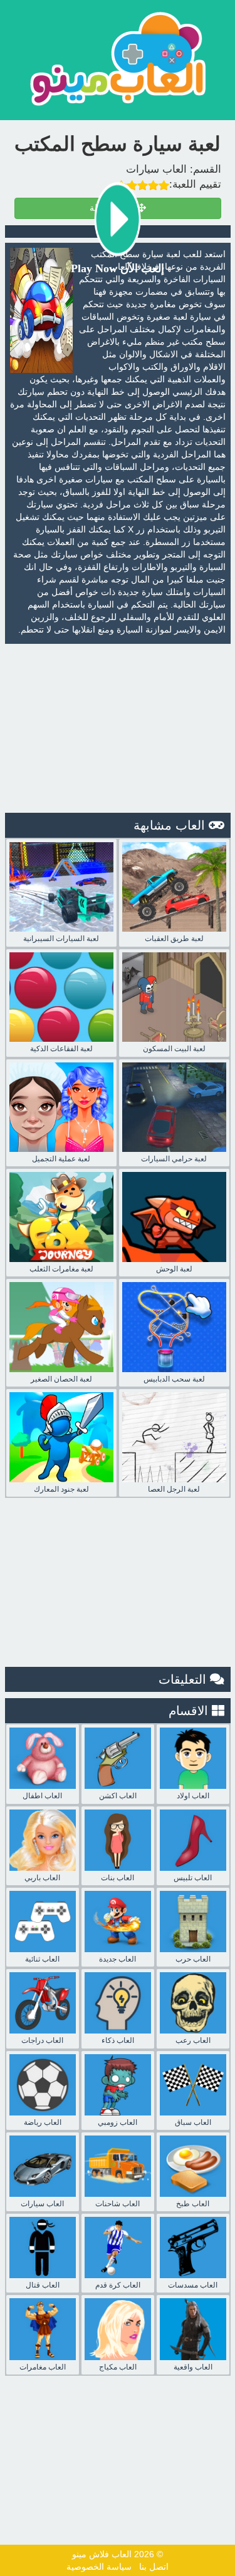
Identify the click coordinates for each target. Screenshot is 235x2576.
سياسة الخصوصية (99, 2567)
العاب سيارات (156, 169)
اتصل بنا (154, 2567)
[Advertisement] (118, 728)
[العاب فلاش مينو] (118, 59)
